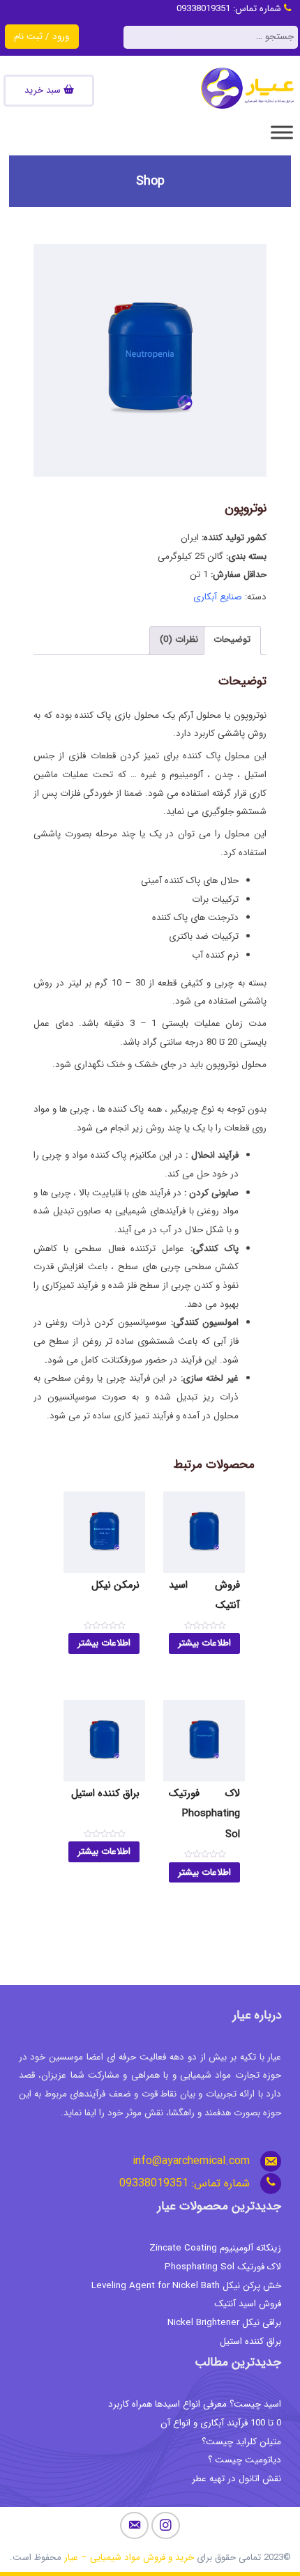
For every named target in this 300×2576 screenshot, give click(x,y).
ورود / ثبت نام (42, 37)
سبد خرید (44, 90)
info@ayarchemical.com (191, 2161)
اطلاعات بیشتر (204, 1643)
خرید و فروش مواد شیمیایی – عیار (129, 2558)
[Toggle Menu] (282, 132)
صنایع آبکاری (218, 597)
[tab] (232, 641)
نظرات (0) (179, 639)
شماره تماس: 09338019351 (230, 9)
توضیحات (232, 639)
